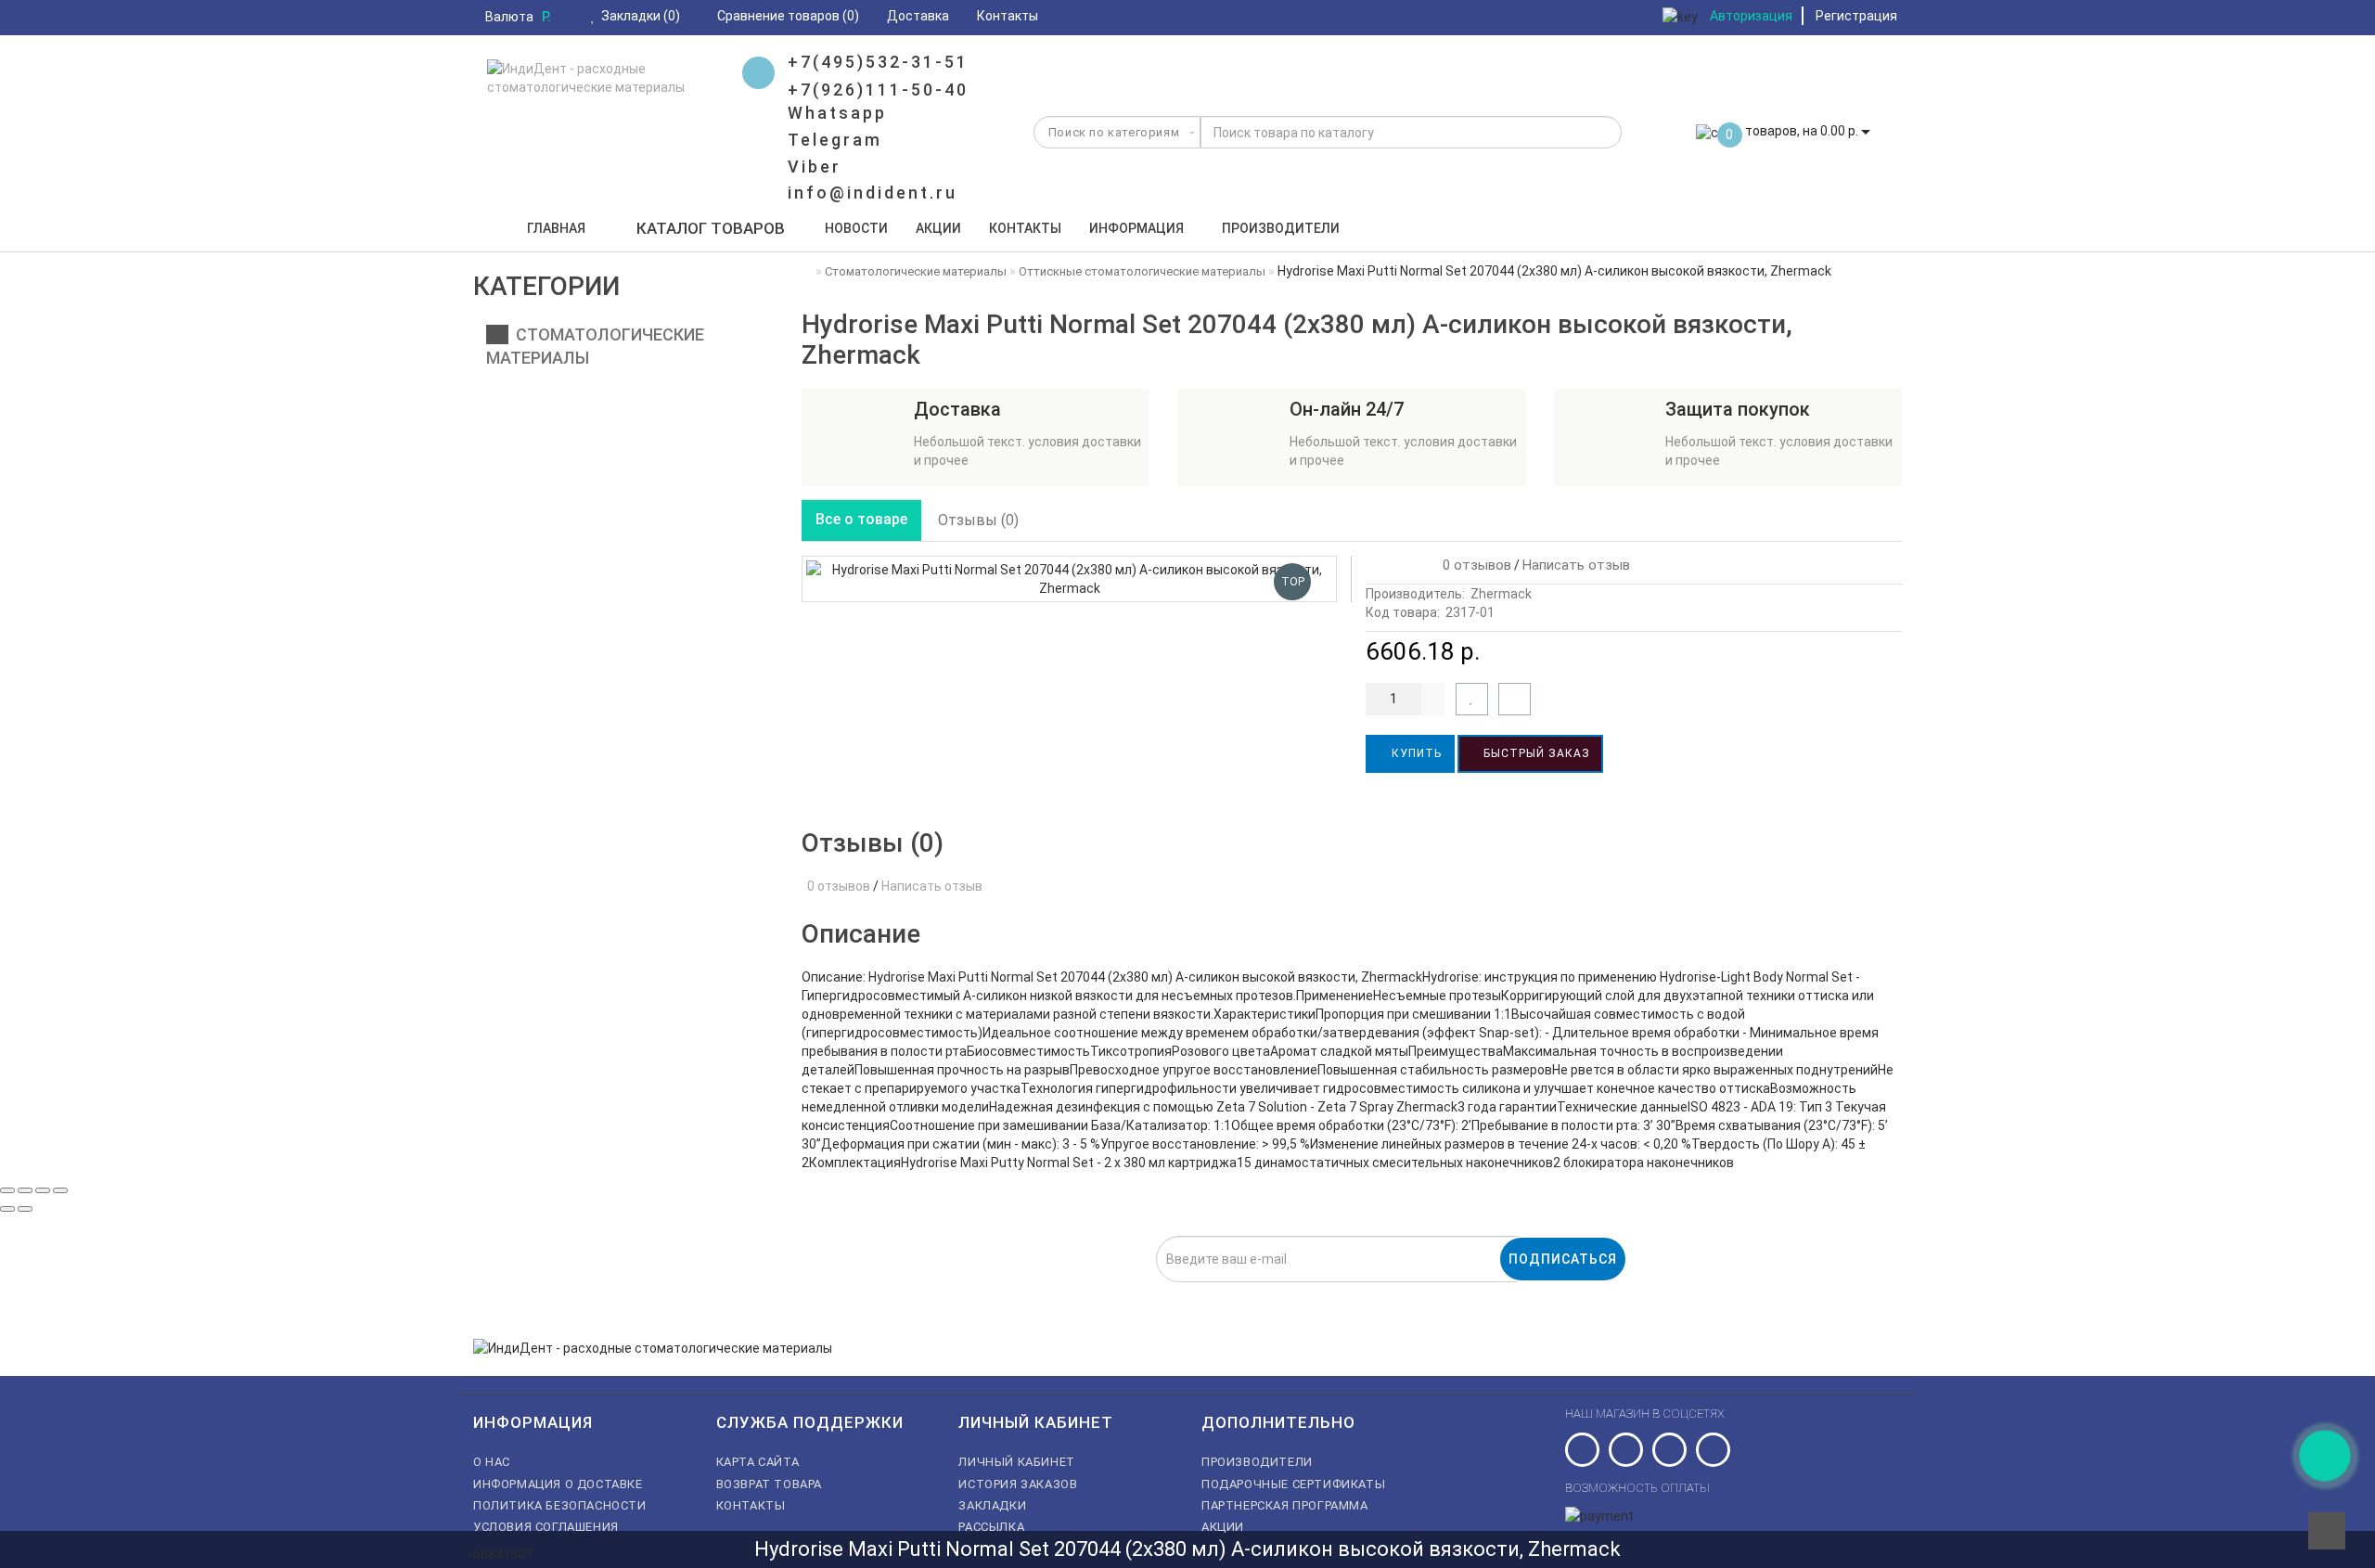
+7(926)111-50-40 (878, 90)
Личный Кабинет (1016, 1462)
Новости (856, 228)
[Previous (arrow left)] (7, 1209)
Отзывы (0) (978, 520)
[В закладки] (1472, 699)
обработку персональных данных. (1098, 1292)
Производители (1281, 228)
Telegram (835, 140)
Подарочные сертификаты (1293, 1484)
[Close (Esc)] (7, 1190)
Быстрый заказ (1535, 753)
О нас (492, 1462)
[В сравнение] (1515, 699)
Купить (1415, 753)
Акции (938, 228)
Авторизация (1751, 16)
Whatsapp (837, 113)
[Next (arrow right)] (25, 1209)
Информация (1136, 228)
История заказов (1018, 1484)
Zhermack (1501, 594)
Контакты (1025, 228)
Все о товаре (861, 519)
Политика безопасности (560, 1505)
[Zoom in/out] (60, 1190)
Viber (815, 167)
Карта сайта (758, 1462)
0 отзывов (1473, 565)
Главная (556, 228)
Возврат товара (769, 1484)
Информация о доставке (558, 1484)
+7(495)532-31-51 (878, 62)
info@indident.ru (873, 193)
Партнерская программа (1285, 1505)
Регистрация (1856, 16)
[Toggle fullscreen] (43, 1190)
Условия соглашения (546, 1527)
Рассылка (991, 1527)
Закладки (992, 1505)
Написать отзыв (1576, 565)
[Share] (25, 1190)
